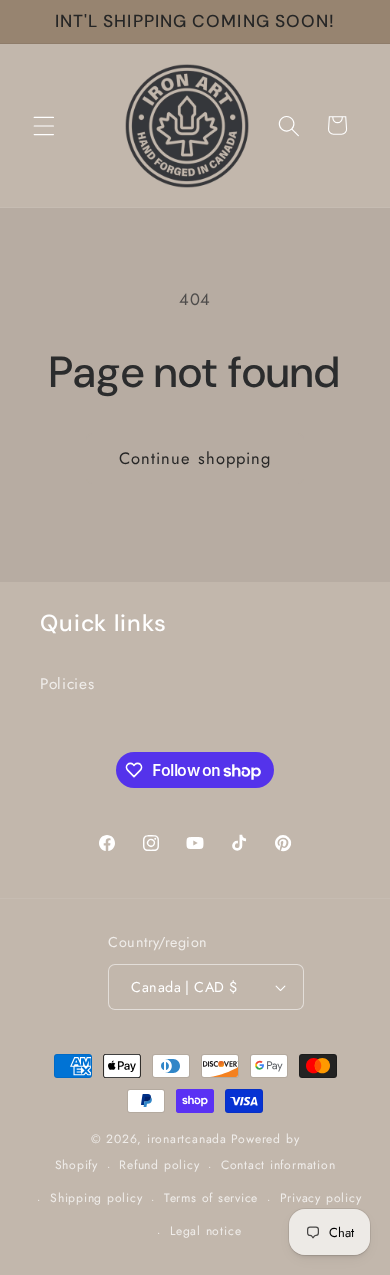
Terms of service (211, 1198)
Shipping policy (96, 1198)
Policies (67, 684)
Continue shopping (195, 458)
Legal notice (205, 1231)
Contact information (278, 1165)
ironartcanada (187, 1139)
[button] (44, 125)
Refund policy (159, 1165)
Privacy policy (321, 1198)
